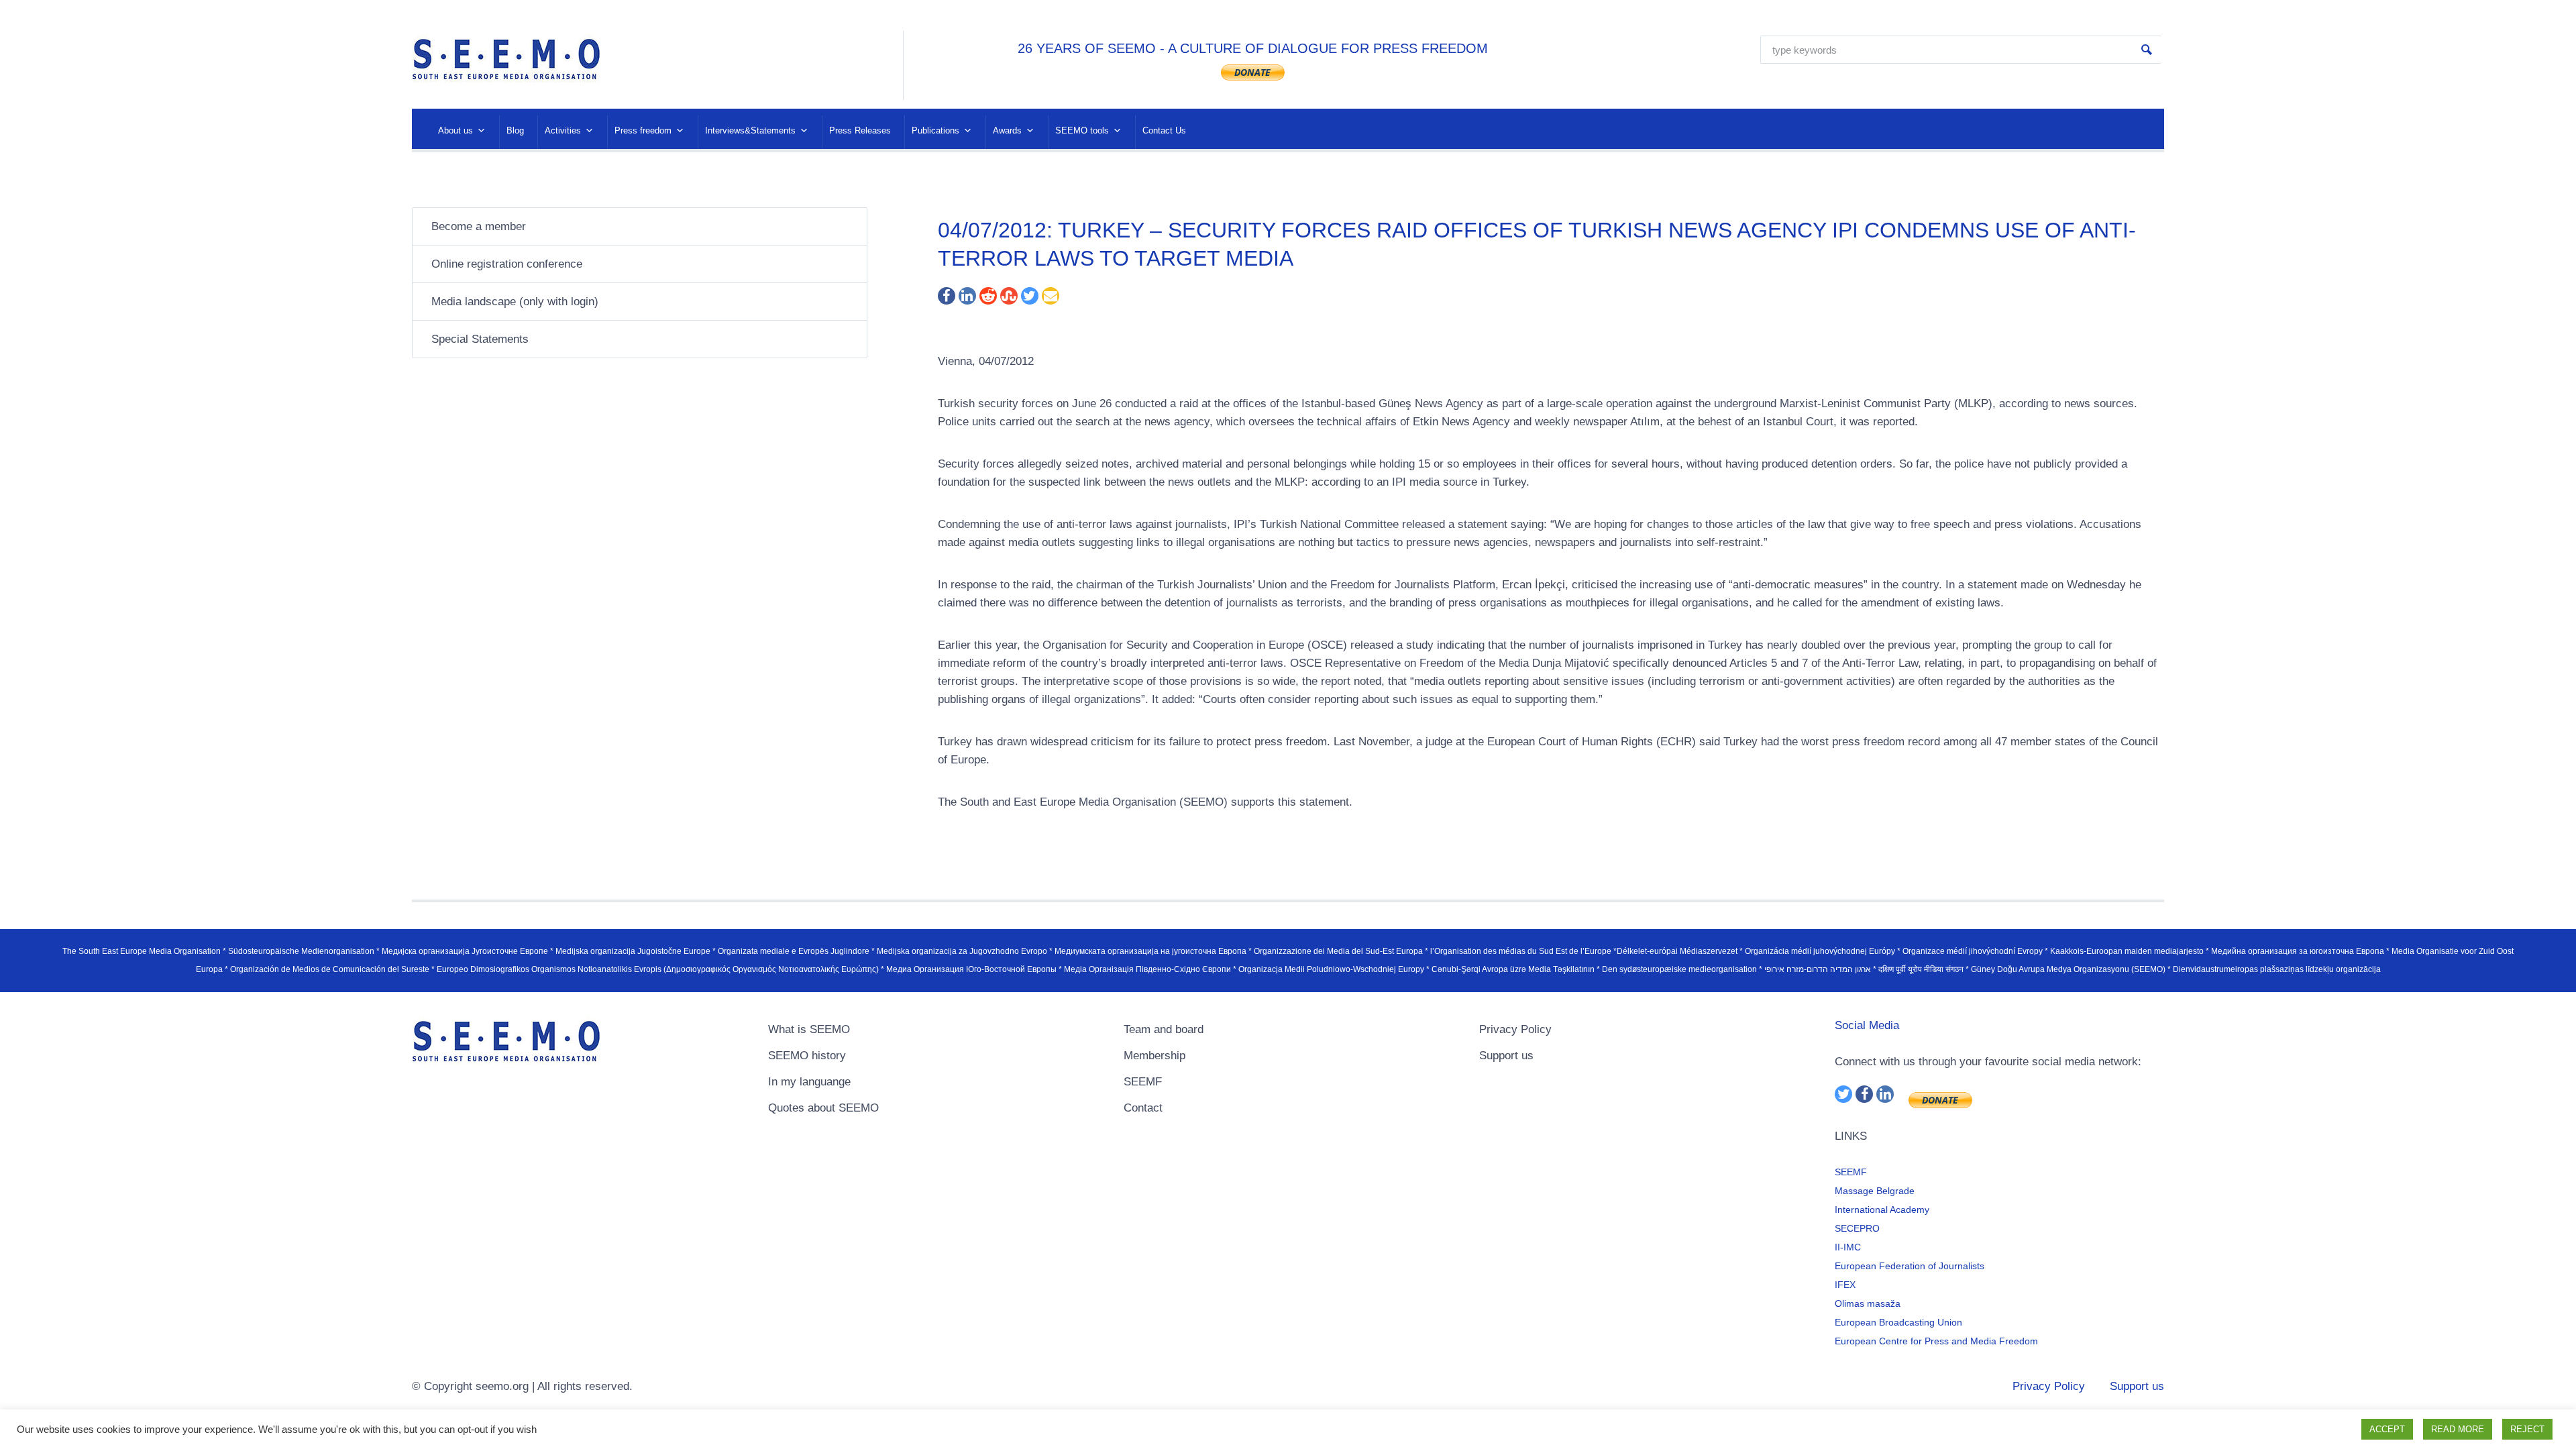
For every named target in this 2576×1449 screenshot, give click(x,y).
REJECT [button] (2527, 1429)
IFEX (1845, 1285)
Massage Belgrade (1875, 1191)
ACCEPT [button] (2387, 1429)
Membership (1155, 1056)
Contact (1143, 1108)
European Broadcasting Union (1898, 1322)
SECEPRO (1857, 1228)
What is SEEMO (809, 1029)
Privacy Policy (1515, 1029)
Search (2147, 50)
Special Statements (480, 339)
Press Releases (860, 130)
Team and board (1164, 1029)
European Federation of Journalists (1910, 1266)
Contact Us (1164, 130)
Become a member (479, 226)
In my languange (809, 1082)
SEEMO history (807, 1056)
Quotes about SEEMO (823, 1108)
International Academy (1882, 1210)
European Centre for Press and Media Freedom (1936, 1341)
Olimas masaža (1868, 1303)
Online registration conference (507, 264)
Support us (1506, 1056)
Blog (515, 130)
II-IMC (1848, 1247)
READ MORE (2458, 1429)
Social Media (1867, 1025)
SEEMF (1143, 1082)
